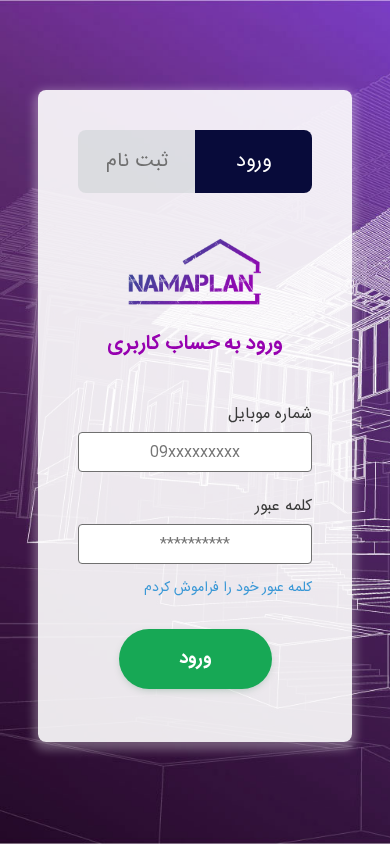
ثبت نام (137, 161)
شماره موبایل (270, 414)
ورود (253, 161)
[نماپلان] (195, 313)
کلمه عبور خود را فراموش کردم (228, 588)
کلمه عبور (283, 506)
